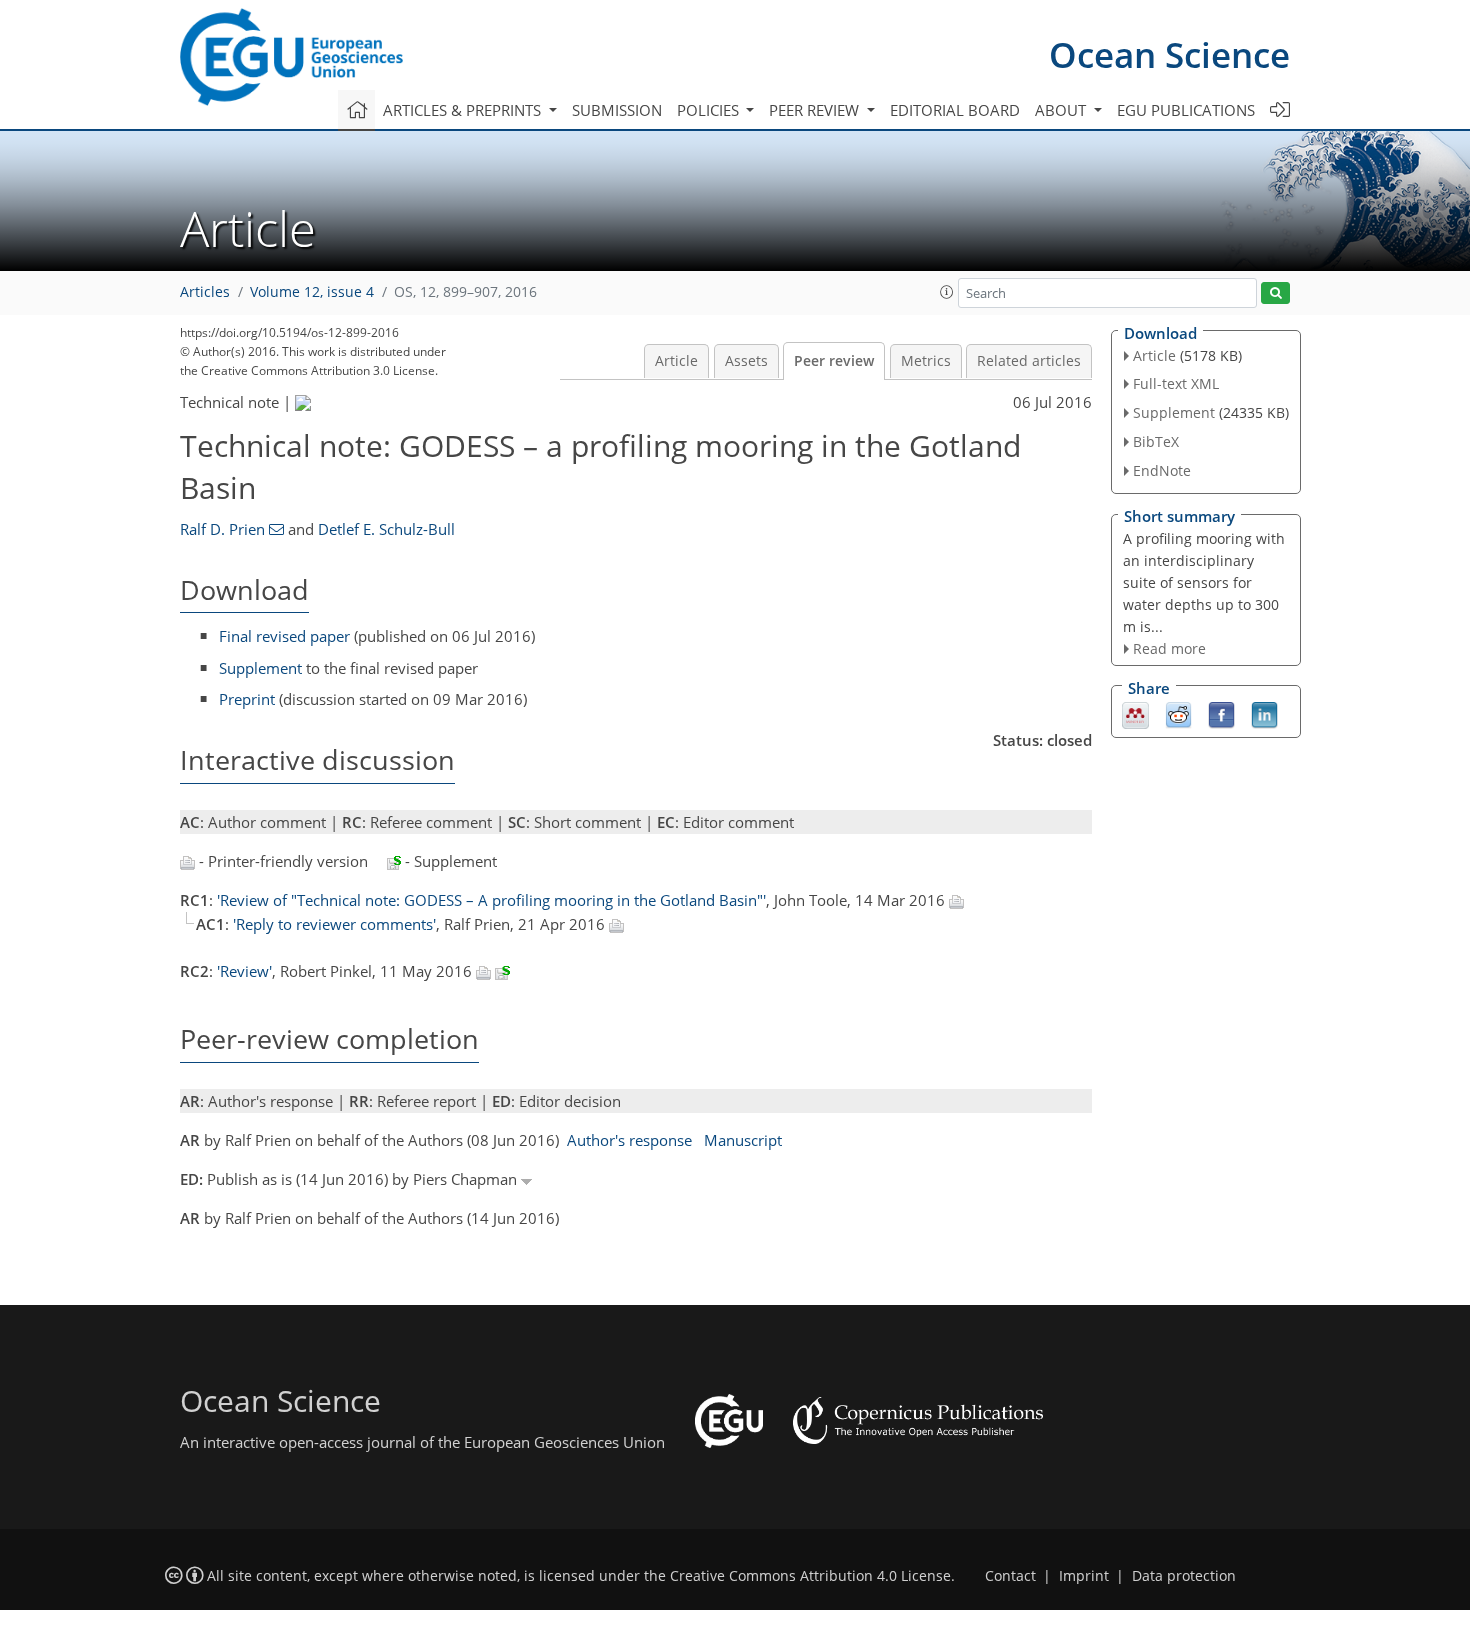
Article (676, 361)
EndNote (1162, 470)
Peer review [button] (816, 110)
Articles (205, 292)
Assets (746, 361)
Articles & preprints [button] (464, 110)
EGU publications (1186, 110)
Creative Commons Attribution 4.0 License (810, 1576)
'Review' (244, 971)
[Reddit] (1178, 714)
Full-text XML (1176, 383)
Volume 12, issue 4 (312, 292)
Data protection (1184, 1576)
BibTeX (1156, 441)
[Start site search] (1275, 293)
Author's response (629, 1140)
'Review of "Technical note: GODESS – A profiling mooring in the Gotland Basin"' (491, 900)
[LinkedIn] (1264, 714)
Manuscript (743, 1140)
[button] (947, 292)
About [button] (1062, 110)
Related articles (1029, 361)
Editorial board (955, 110)
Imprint (1084, 1576)
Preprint (247, 699)
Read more (1169, 648)
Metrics (926, 361)
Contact (1010, 1576)
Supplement (260, 668)
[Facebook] (1221, 714)
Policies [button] (710, 110)
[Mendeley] (1135, 714)
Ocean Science (1169, 54)
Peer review (834, 361)
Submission (617, 110)
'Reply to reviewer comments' (334, 924)
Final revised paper (284, 636)
